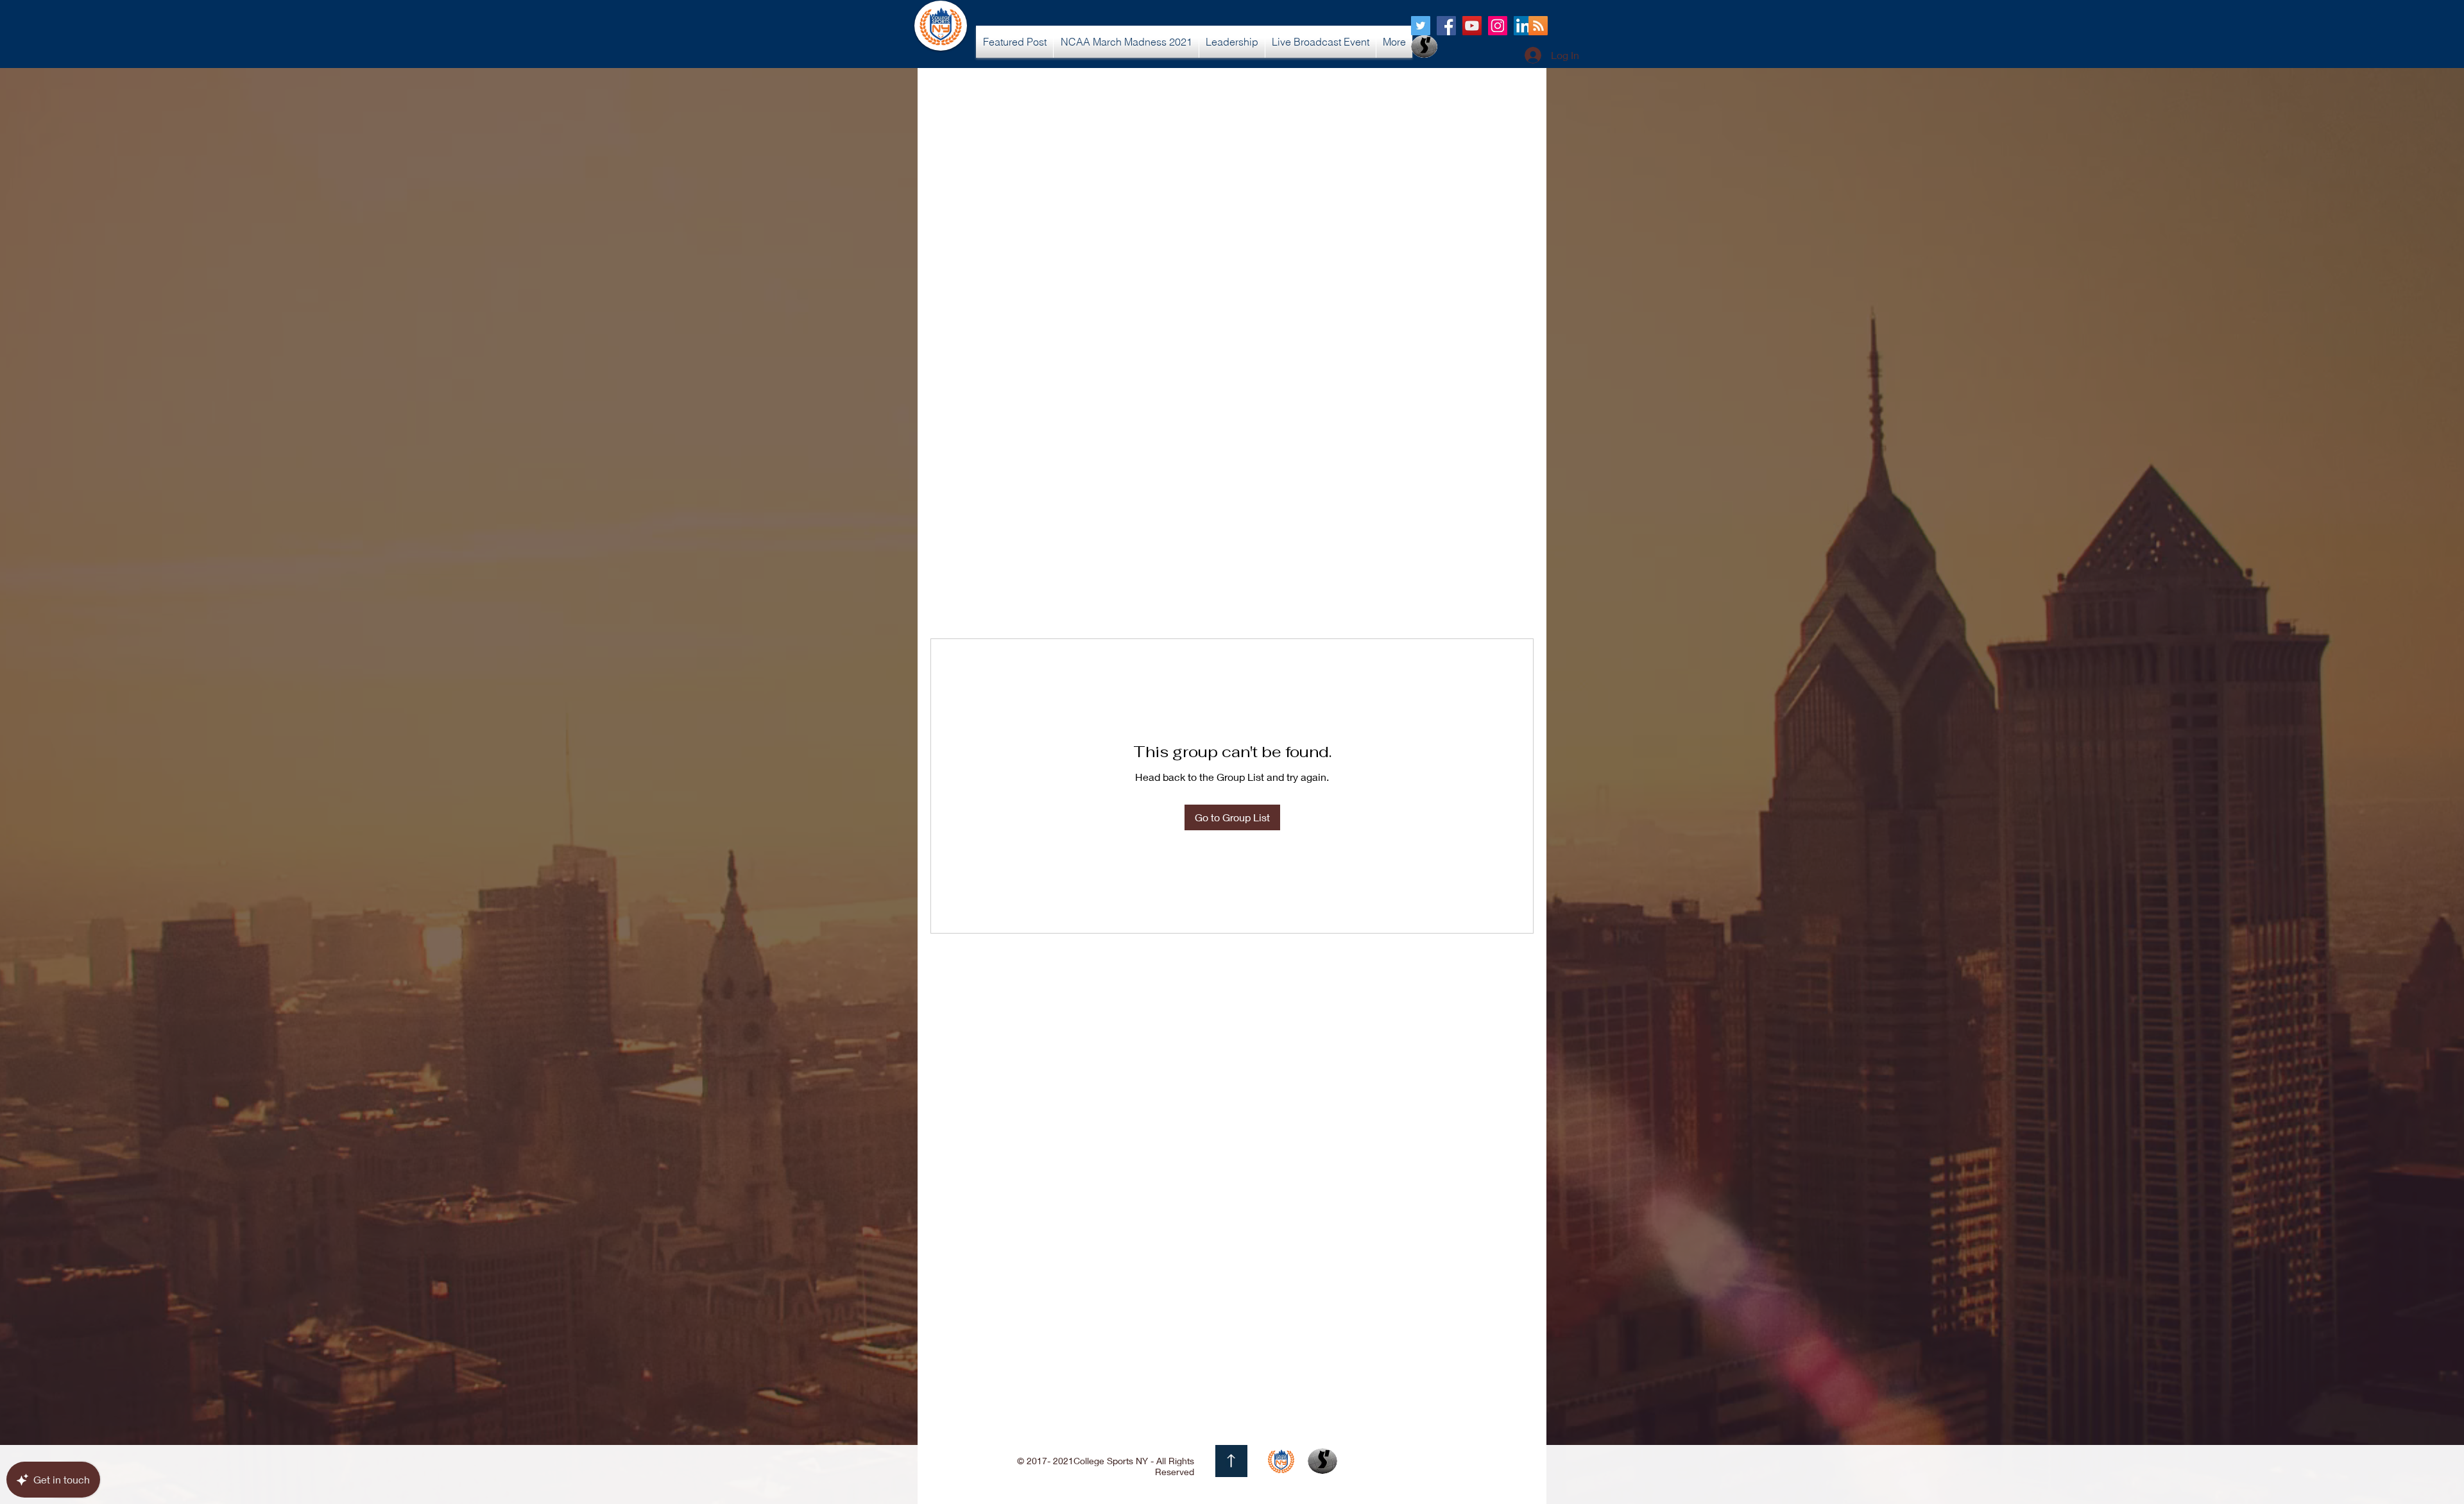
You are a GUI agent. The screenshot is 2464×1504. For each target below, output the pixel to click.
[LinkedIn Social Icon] (1523, 26)
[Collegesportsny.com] (1421, 26)
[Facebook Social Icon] (1446, 26)
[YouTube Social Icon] (1472, 26)
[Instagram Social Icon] (1498, 26)
